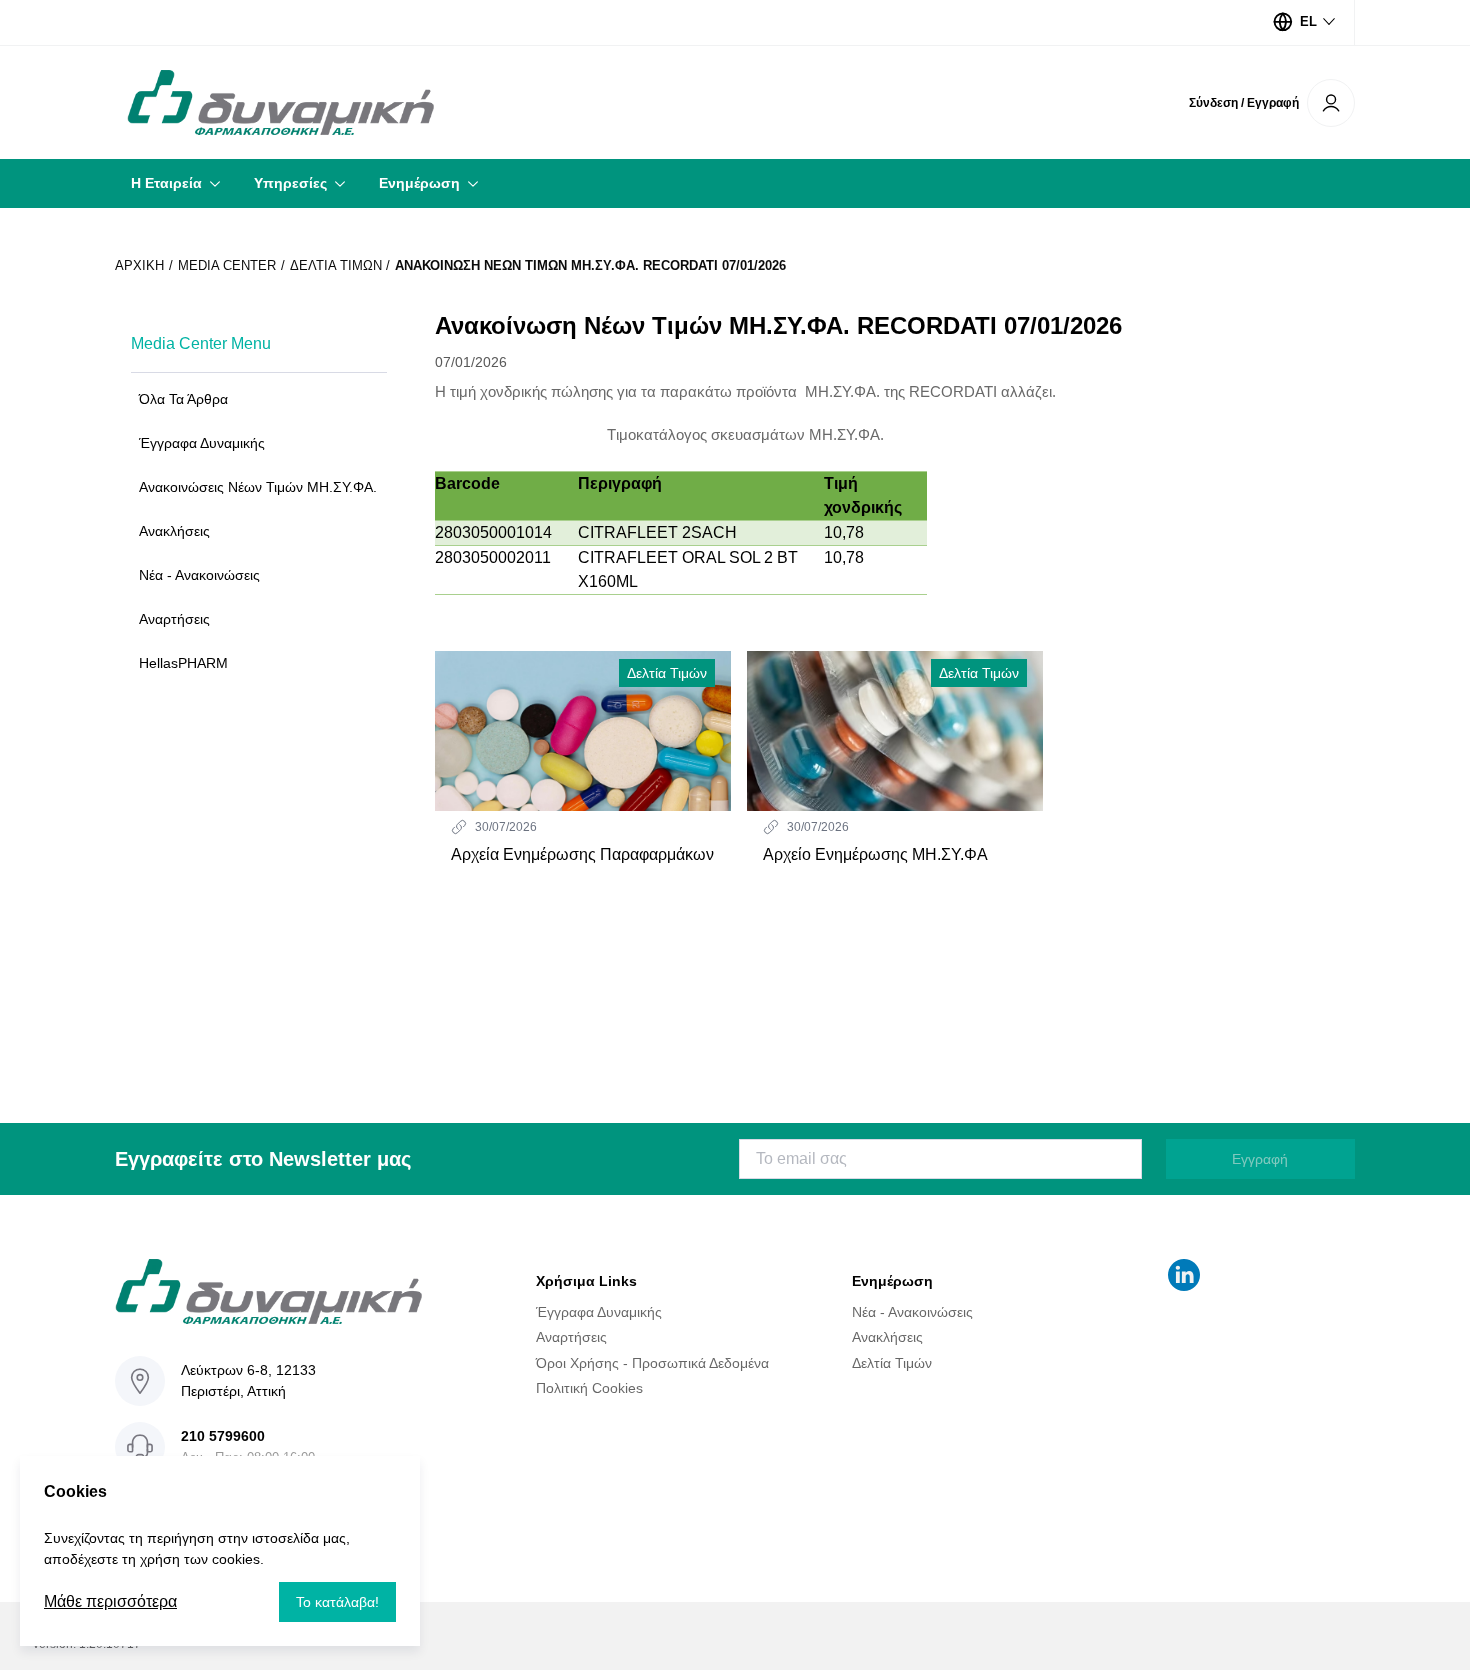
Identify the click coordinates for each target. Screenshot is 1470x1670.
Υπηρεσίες (290, 183)
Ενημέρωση (419, 183)
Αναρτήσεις (571, 1337)
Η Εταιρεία (166, 183)
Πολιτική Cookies (589, 1388)
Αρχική (139, 265)
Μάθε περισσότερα (110, 1601)
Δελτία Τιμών (336, 265)
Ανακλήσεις (887, 1337)
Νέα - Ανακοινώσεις (912, 1312)
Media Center (227, 265)
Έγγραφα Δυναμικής (599, 1312)
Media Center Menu (201, 343)
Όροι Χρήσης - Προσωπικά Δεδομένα (652, 1362)
